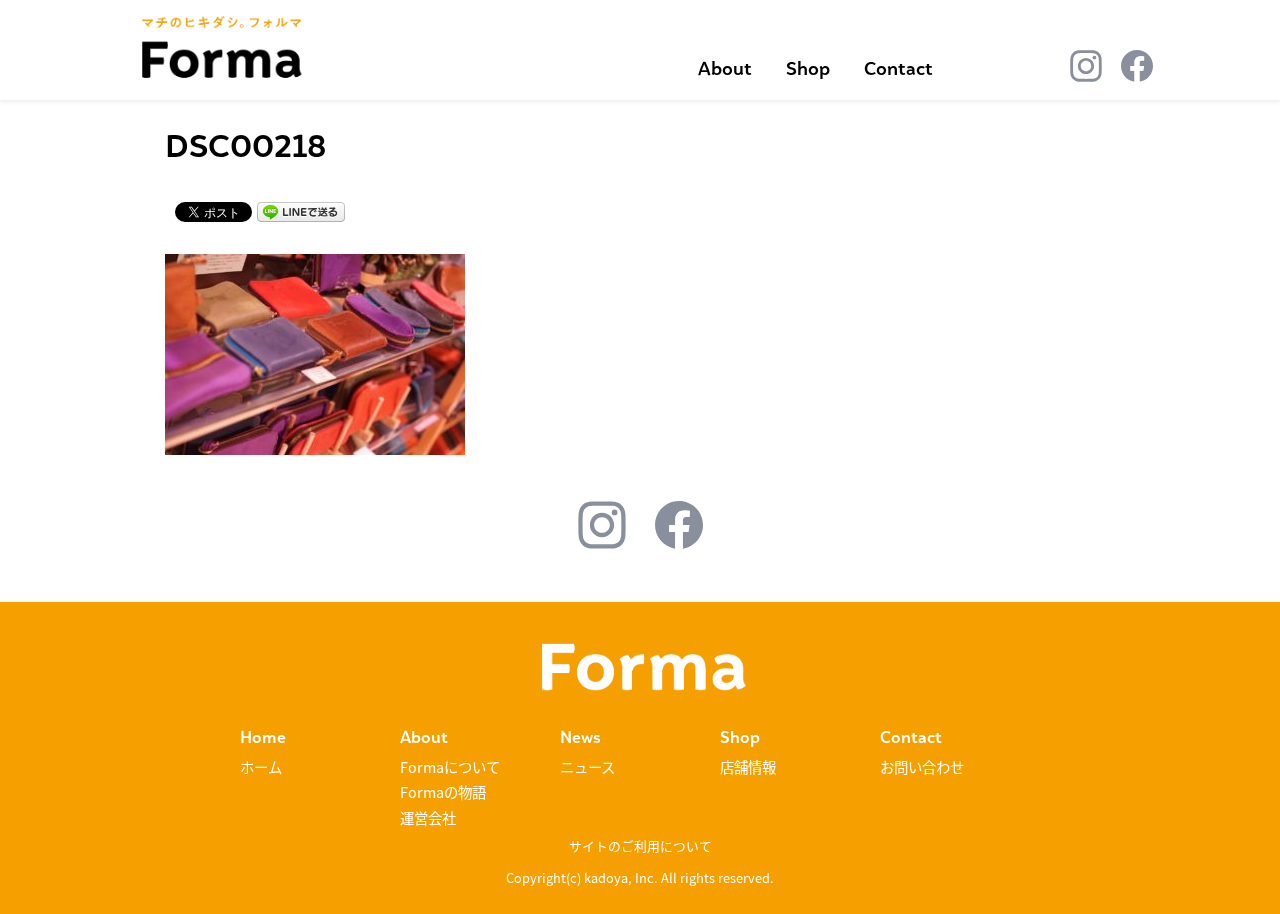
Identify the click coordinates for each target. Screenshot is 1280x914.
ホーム (261, 766)
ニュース (587, 766)
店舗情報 (748, 766)
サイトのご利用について (640, 845)
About (725, 68)
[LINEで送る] (301, 211)
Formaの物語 (443, 791)
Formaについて (450, 766)
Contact (898, 68)
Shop (808, 68)
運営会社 (428, 817)
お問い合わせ (922, 766)
